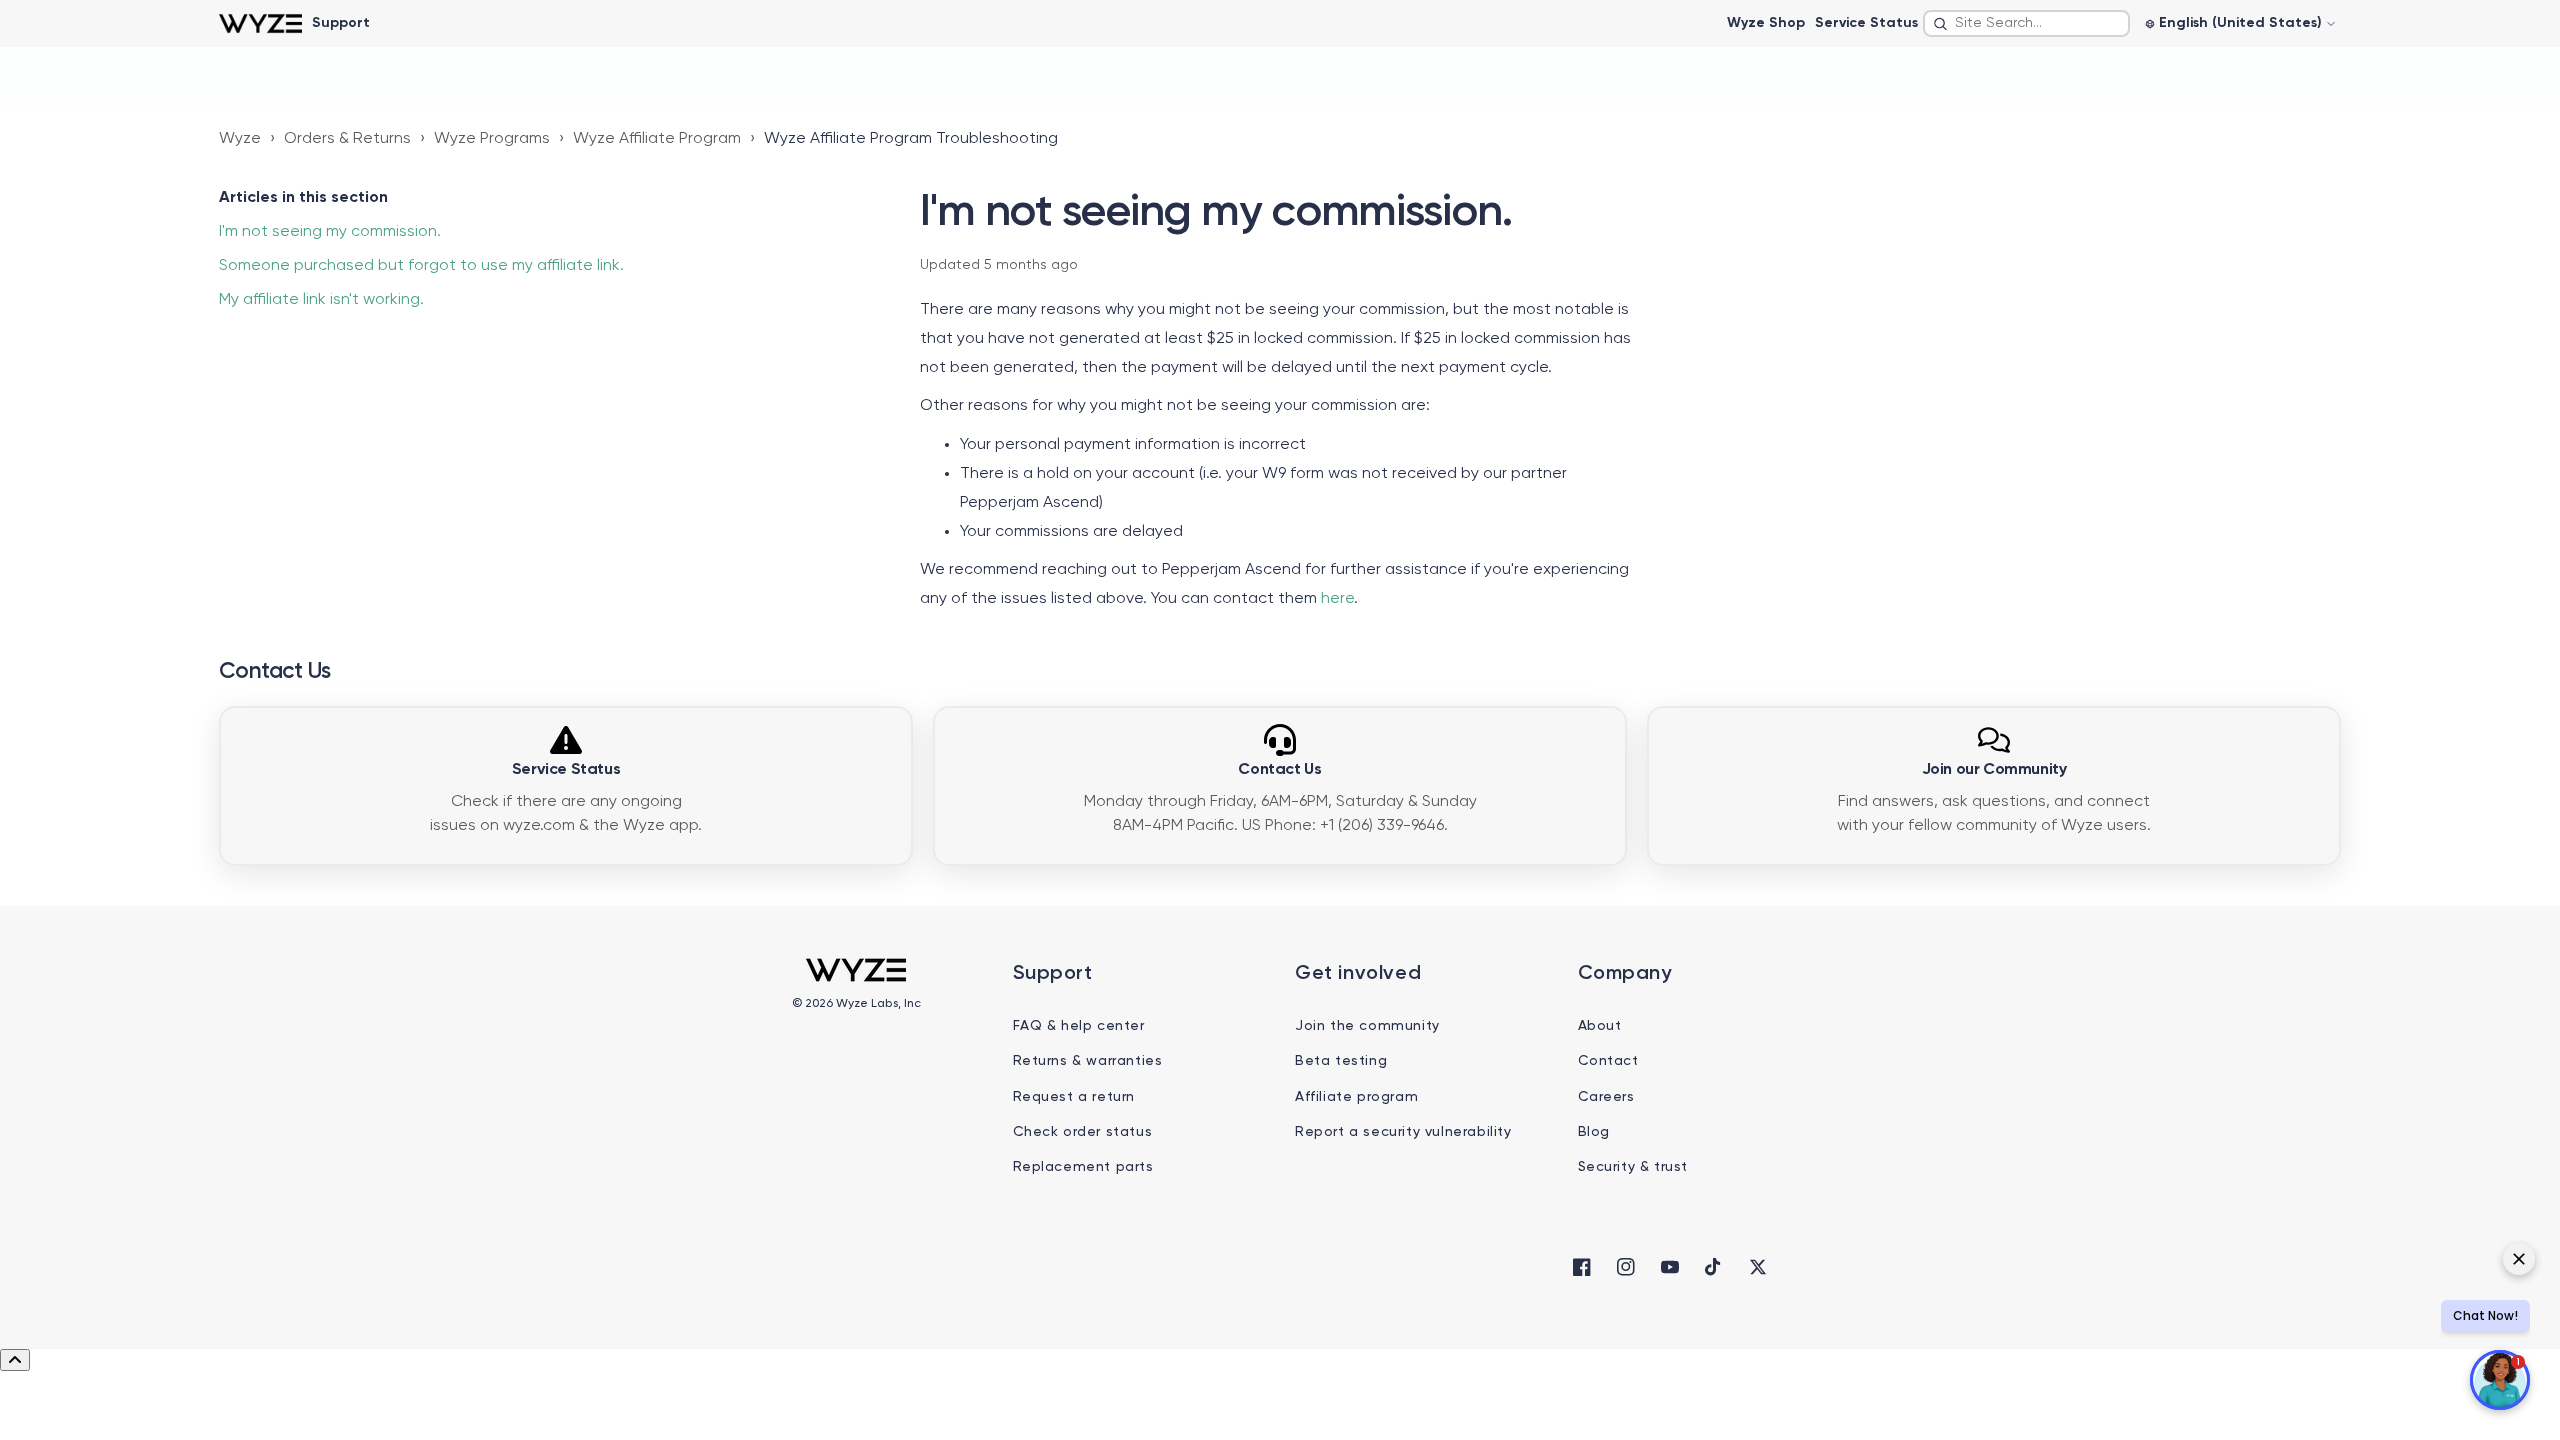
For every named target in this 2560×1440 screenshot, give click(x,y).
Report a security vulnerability (1403, 1132)
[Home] (260, 23)
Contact (1608, 1061)
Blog (1594, 1132)
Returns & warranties (1088, 1061)
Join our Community (1994, 770)
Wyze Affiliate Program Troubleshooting (911, 139)
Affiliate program (1356, 1097)
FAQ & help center (1079, 1026)
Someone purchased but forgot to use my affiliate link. (421, 266)
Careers (1606, 1097)
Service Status (1866, 23)
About (1600, 1026)
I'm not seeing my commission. (330, 232)
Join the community (1367, 1026)
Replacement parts (1083, 1167)
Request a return (1074, 1097)
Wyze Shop (1766, 23)
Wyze (240, 139)
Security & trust (1633, 1167)
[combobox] (2026, 23)
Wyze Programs (492, 139)
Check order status (1083, 1132)
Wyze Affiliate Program (657, 139)
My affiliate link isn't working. (321, 300)
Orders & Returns (347, 139)
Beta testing (1341, 1061)
